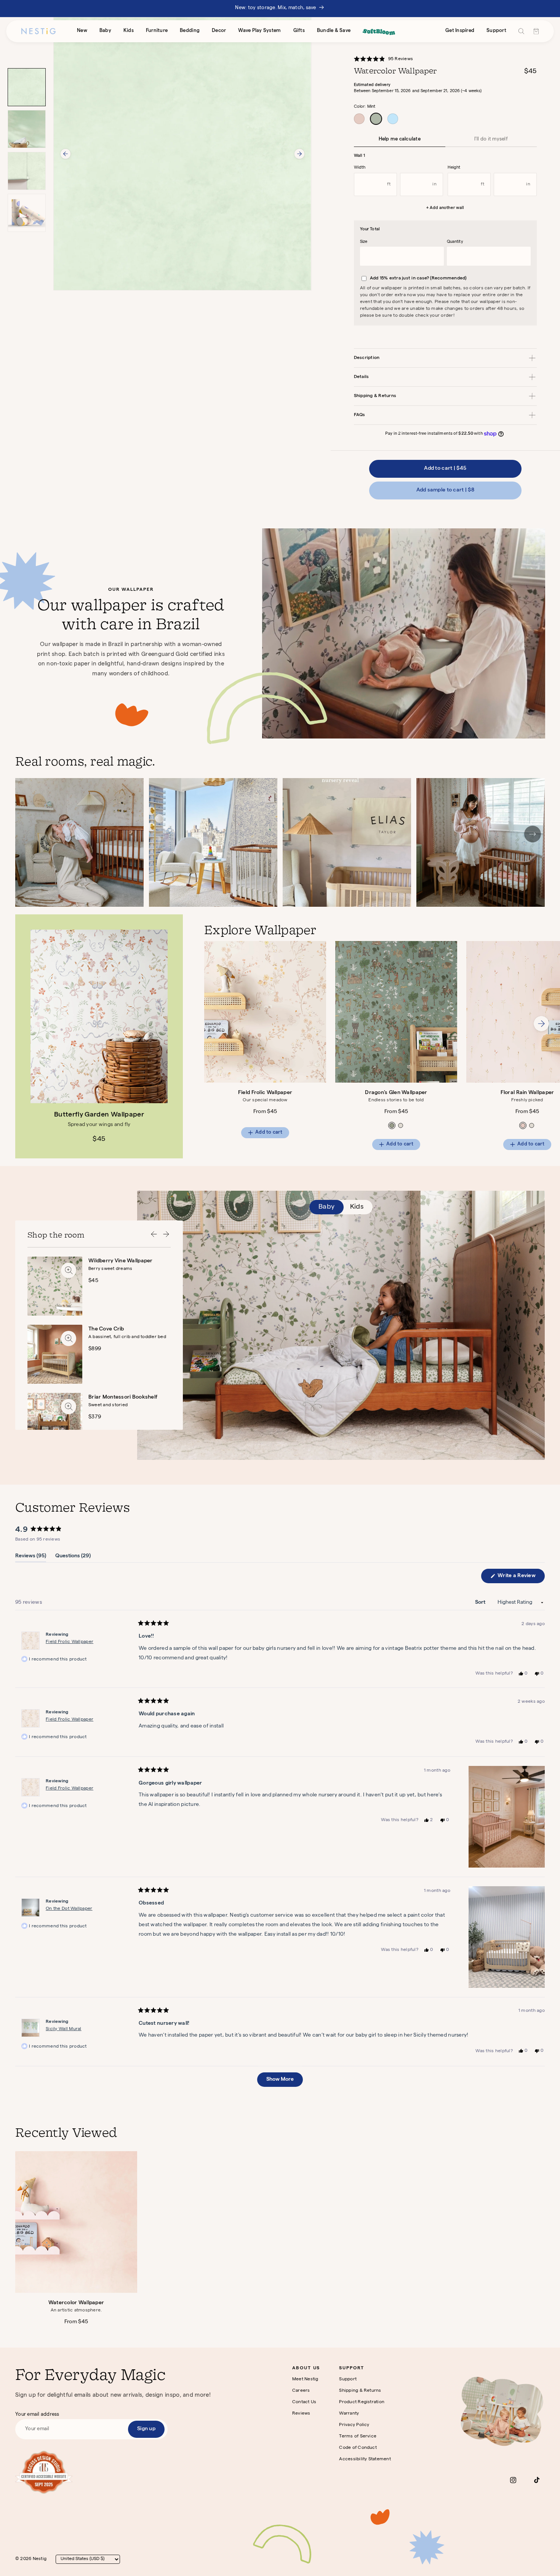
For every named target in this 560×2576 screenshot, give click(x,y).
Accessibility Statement (365, 2460)
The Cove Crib (106, 1329)
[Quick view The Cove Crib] (69, 1338)
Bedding (190, 31)
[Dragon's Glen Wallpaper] (396, 1012)
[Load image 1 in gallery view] (27, 87)
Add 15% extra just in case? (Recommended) (418, 279)
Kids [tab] (357, 1207)
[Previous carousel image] (66, 154)
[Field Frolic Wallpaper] (265, 1012)
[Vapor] (393, 119)
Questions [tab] (73, 1558)
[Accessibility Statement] (44, 2472)
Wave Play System (259, 31)
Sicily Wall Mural (64, 2029)
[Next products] (541, 1025)
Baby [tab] (326, 1207)
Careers (301, 2391)
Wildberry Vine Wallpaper (121, 1261)
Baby (105, 31)
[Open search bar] (521, 31)
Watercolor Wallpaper (76, 2303)
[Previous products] (223, 1025)
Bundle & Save (334, 31)
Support (496, 31)
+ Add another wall (445, 208)
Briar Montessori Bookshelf (123, 1397)
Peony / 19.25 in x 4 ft (523, 1125)
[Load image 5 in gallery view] (27, 129)
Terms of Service (358, 2437)
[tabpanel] (382, 1046)
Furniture (157, 31)
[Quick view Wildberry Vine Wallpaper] (69, 1270)
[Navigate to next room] (166, 1235)
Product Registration (362, 2402)
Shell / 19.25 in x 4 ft (401, 1125)
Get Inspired (460, 31)
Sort (481, 1603)
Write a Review (521, 1578)
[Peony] (359, 119)
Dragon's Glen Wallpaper (396, 1093)
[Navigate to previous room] (154, 1235)
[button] (387, 60)
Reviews (301, 2414)
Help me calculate (400, 140)
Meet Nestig (305, 2380)
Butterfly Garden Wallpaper (99, 1115)
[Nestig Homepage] (38, 31)
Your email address (37, 2415)
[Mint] (376, 119)
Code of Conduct (358, 2448)
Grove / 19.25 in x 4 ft (392, 1125)
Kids (129, 31)
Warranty (349, 2414)
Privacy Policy (354, 2425)
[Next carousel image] (299, 154)
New (82, 31)
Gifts (299, 31)
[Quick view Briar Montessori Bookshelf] (69, 1407)
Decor (219, 31)
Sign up (146, 2429)
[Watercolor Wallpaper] (76, 2222)
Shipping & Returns (360, 2391)
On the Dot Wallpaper (69, 1909)
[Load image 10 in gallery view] (27, 171)
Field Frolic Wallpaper (265, 1093)
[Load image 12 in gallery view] (27, 213)
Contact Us (304, 2402)
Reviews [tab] (31, 1558)
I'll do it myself (491, 140)
